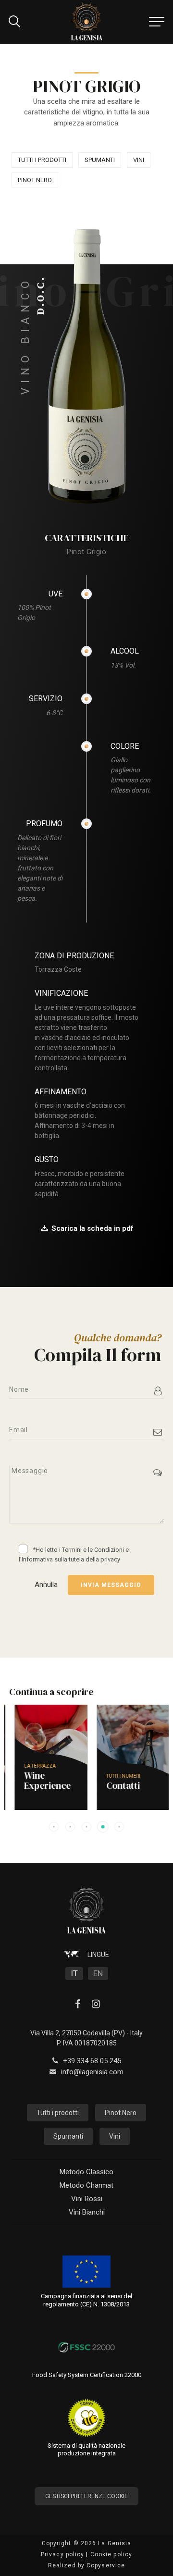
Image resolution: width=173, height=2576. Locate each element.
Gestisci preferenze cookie (86, 2496)
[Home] (87, 22)
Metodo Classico (86, 2172)
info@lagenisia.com (92, 2072)
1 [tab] (54, 1827)
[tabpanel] (45, 1757)
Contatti (113, 1791)
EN (98, 1973)
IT (74, 1973)
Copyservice (106, 2565)
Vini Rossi (87, 2199)
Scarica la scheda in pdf (93, 1228)
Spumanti (100, 160)
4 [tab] (103, 1827)
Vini (139, 160)
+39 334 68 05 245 (92, 2061)
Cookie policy (111, 2554)
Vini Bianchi (87, 2212)
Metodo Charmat (86, 2185)
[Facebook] (77, 2005)
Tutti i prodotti (42, 160)
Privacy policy (62, 2554)
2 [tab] (70, 1827)
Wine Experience (37, 1786)
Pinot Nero (35, 180)
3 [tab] (86, 1827)
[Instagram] (96, 2005)
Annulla (46, 1585)
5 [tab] (119, 1827)
